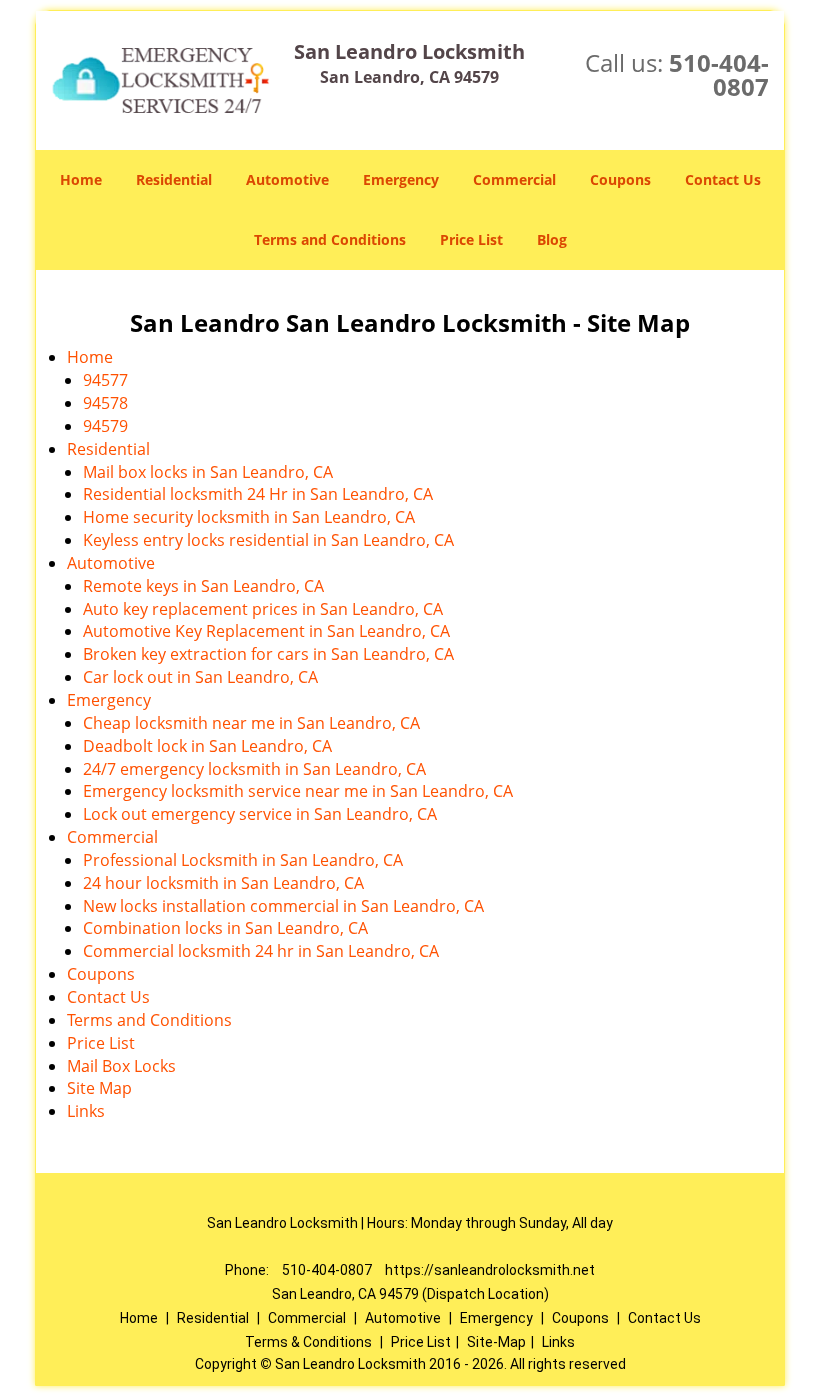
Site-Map (496, 1342)
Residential (174, 179)
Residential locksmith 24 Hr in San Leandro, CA (258, 494)
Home (81, 179)
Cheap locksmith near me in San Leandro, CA (251, 723)
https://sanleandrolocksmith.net (490, 1270)
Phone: (248, 1270)
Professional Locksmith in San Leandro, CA (243, 860)
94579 (105, 426)
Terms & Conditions (308, 1342)
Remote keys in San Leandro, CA (203, 586)
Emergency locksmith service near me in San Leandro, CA (298, 791)
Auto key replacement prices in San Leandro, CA (263, 609)
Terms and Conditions (330, 239)
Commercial (514, 179)
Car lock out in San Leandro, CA (200, 677)
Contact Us (723, 179)
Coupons (620, 179)
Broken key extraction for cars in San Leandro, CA (268, 654)
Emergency (401, 179)
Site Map (99, 1088)
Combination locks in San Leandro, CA (225, 928)
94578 (105, 403)
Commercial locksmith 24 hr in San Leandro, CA (261, 951)
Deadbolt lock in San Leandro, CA (207, 746)
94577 (105, 380)
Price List (471, 239)
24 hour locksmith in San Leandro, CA (223, 883)
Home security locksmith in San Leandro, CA (249, 517)
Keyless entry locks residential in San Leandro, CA (268, 540)
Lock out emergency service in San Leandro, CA (260, 814)
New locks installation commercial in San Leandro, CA (283, 906)
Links (86, 1111)
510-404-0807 (719, 74)
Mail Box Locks (121, 1066)
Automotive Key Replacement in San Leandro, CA (266, 631)
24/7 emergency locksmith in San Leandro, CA (254, 769)
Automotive (287, 179)
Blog (552, 239)
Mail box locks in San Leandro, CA (208, 472)
